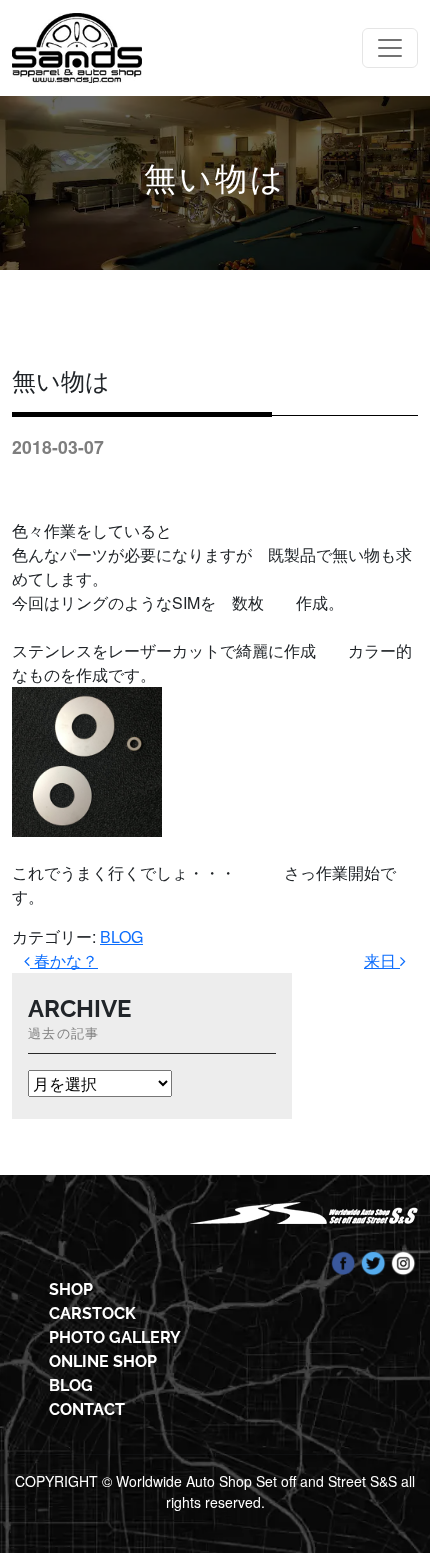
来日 (382, 960)
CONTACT (87, 1409)
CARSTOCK (92, 1313)
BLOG (121, 936)
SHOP (71, 1289)
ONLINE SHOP (103, 1361)
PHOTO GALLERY (115, 1337)
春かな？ (64, 960)
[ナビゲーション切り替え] (390, 48)
